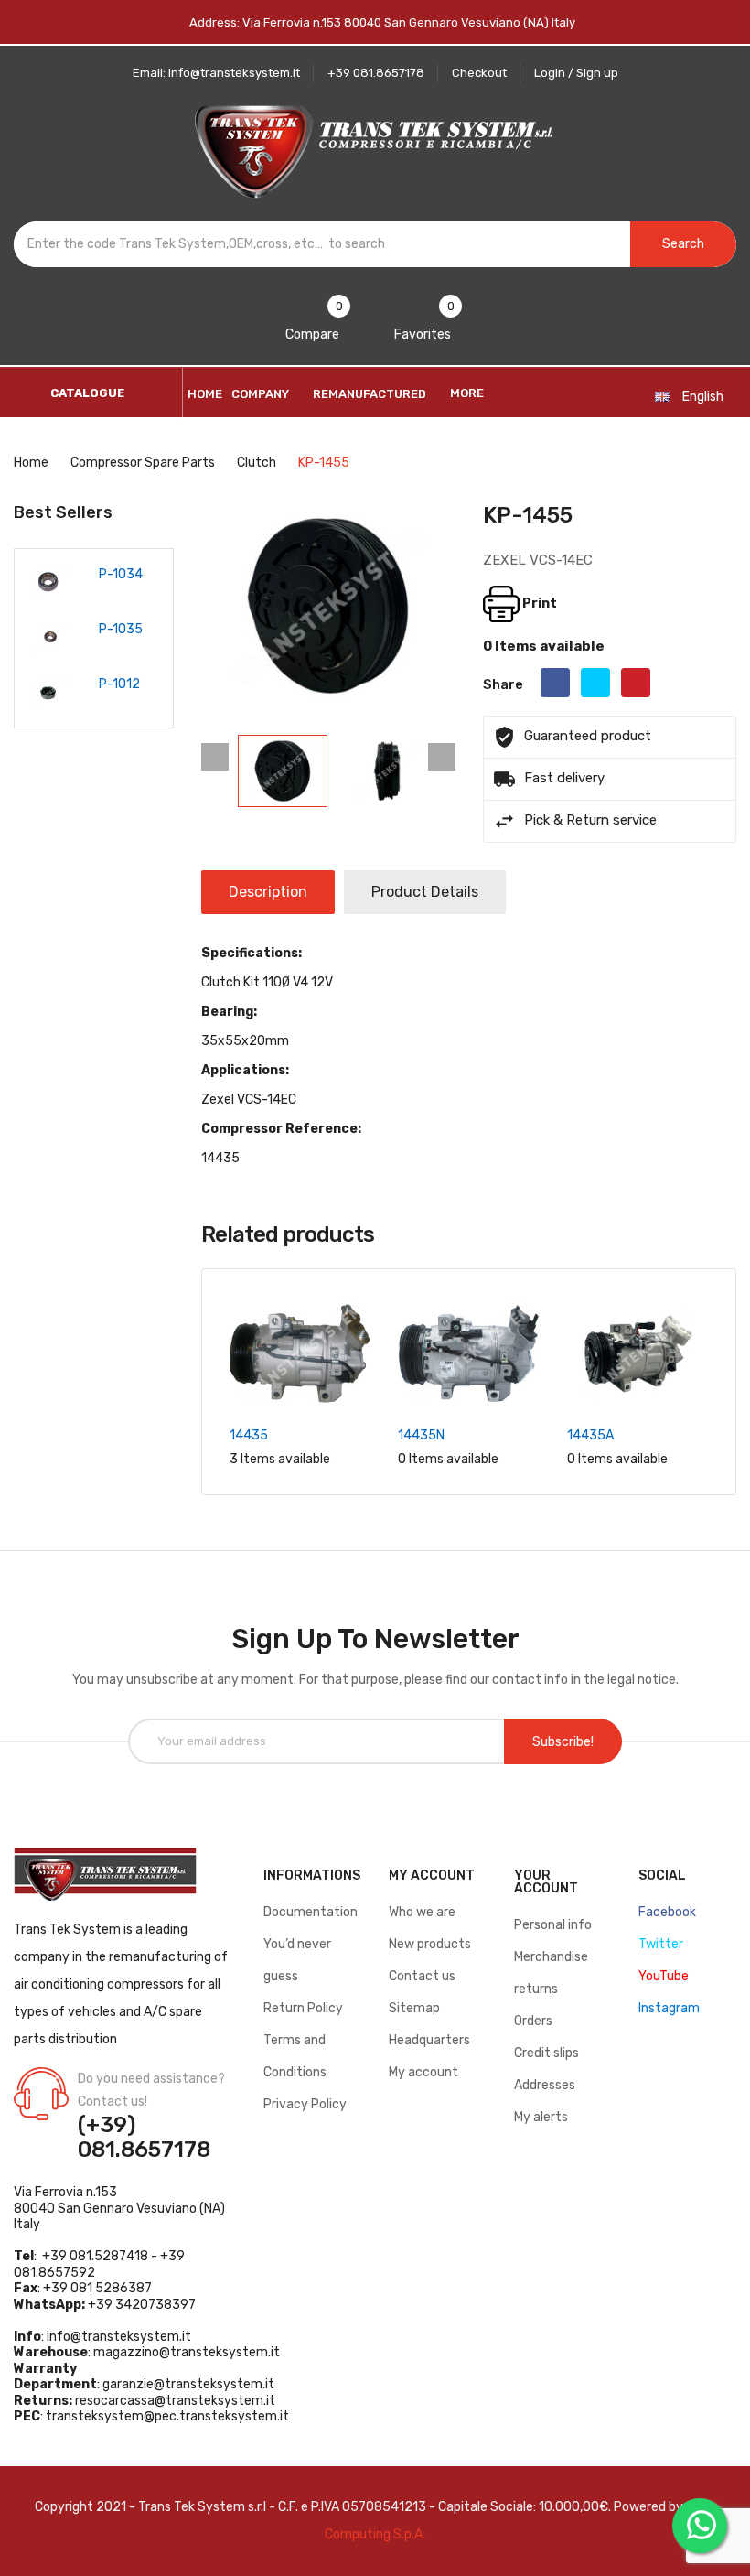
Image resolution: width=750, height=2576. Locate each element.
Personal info (553, 1925)
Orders (533, 2021)
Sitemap (414, 2008)
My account (423, 2072)
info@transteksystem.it (119, 2337)
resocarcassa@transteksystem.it (175, 2401)
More (467, 393)
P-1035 (121, 629)
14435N (421, 1435)
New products (430, 1944)
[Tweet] (595, 683)
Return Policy (303, 2008)
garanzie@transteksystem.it (188, 2384)
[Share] (555, 683)
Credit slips (546, 2053)
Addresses (545, 2085)
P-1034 (121, 574)
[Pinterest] (636, 683)
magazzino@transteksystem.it (187, 2352)
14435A (590, 1435)
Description (268, 892)
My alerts (541, 2117)
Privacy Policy (305, 2104)
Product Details (425, 892)
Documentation (311, 1912)
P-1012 (119, 684)
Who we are (422, 1912)
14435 (249, 1435)
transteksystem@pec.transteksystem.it (167, 2416)
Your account (546, 1882)
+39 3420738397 (142, 2305)
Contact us (422, 1976)
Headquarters (429, 2040)
